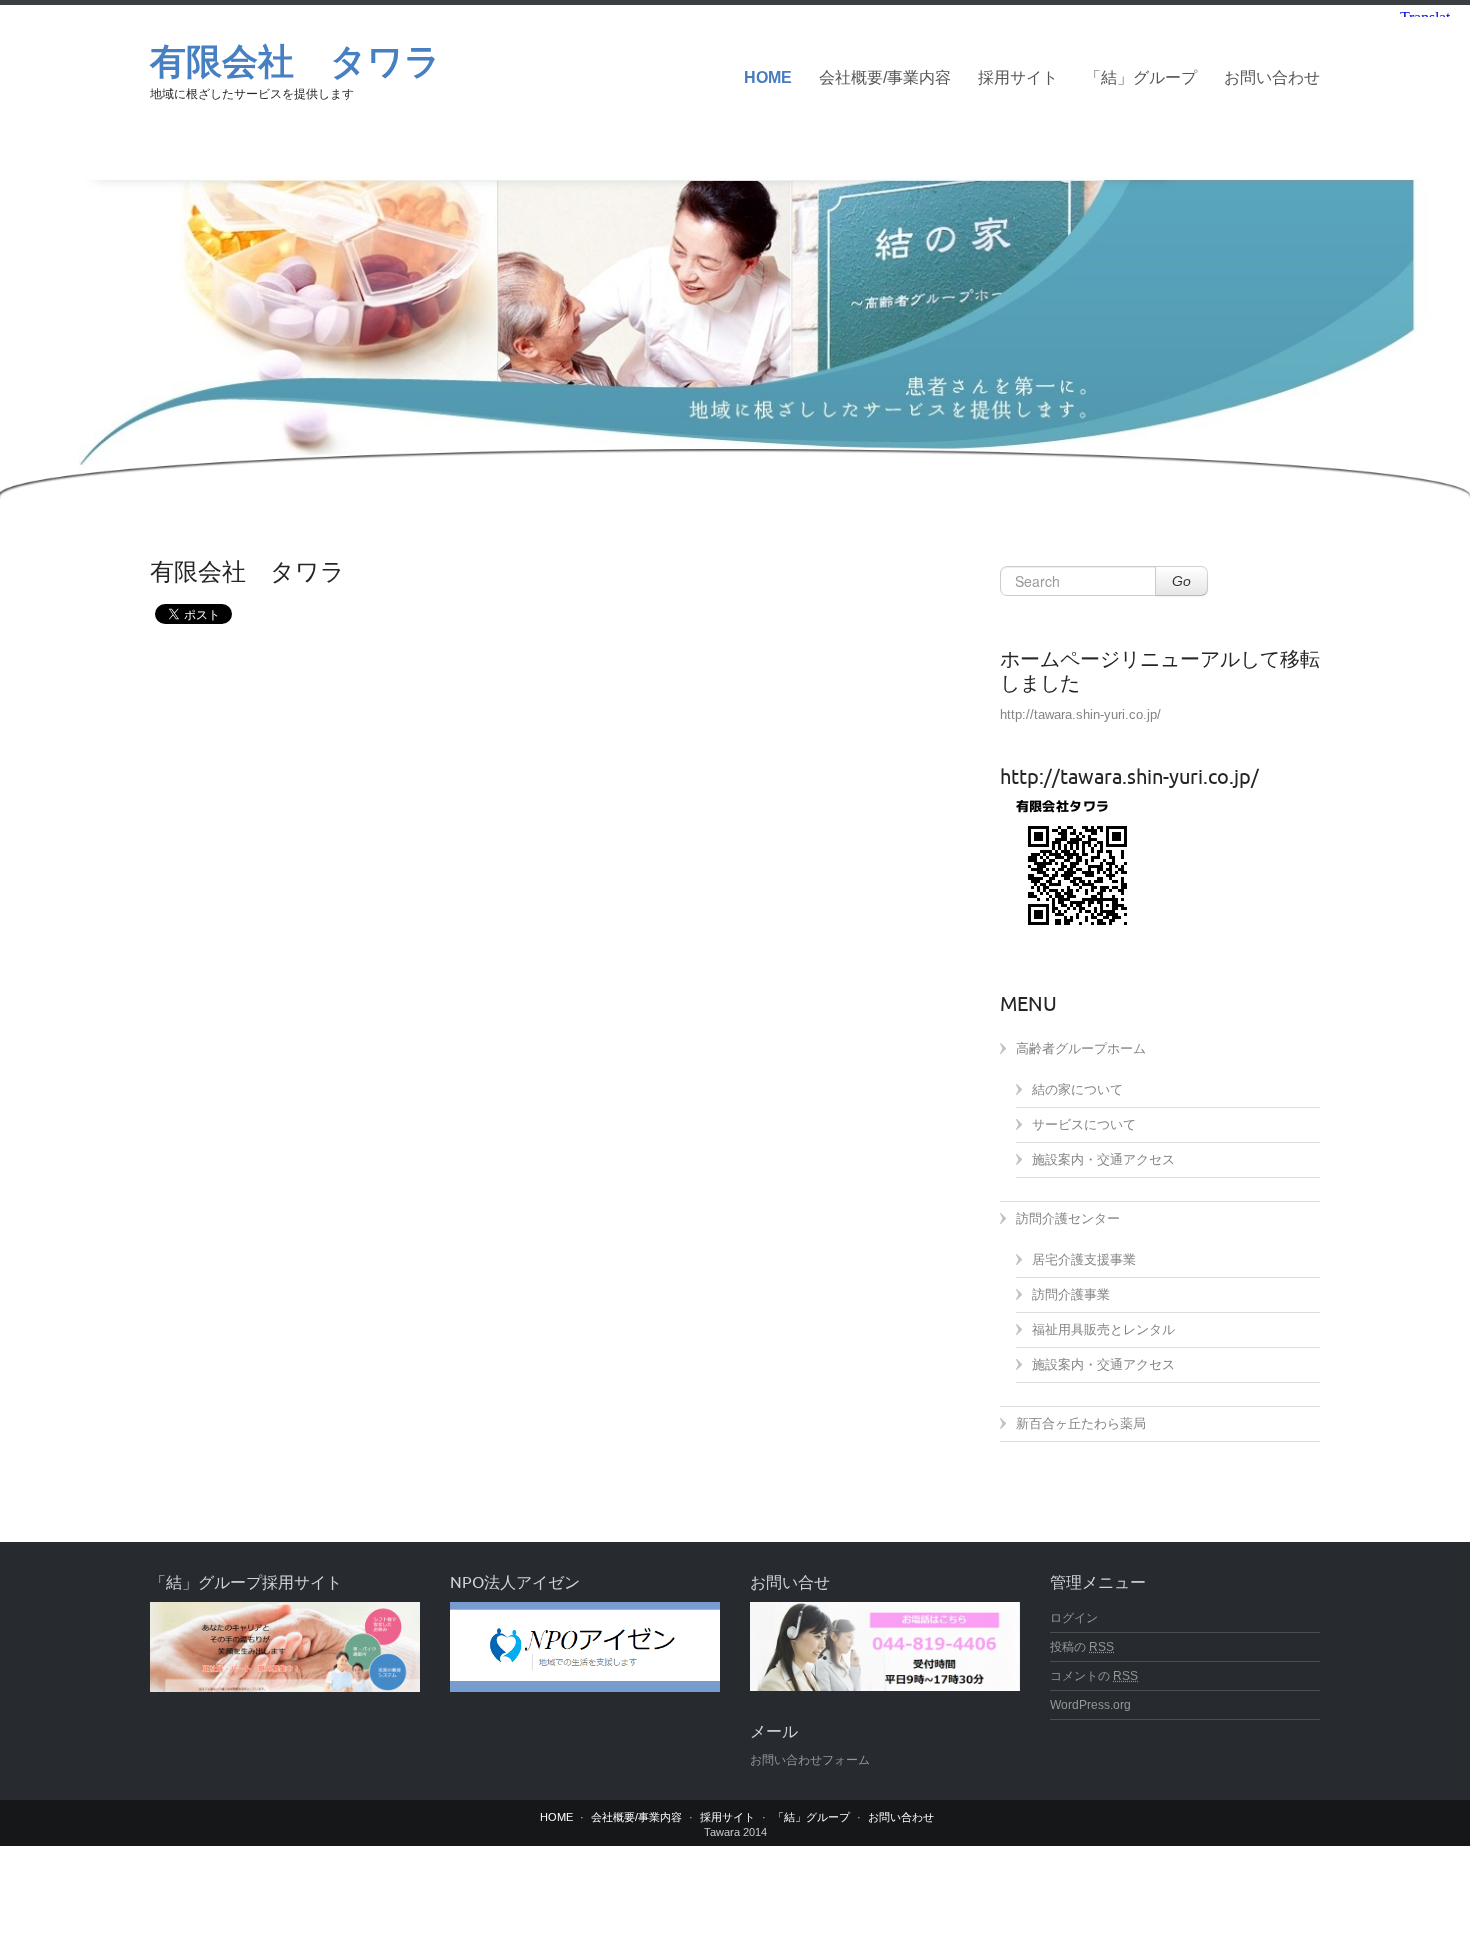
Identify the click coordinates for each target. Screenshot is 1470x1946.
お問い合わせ (1272, 77)
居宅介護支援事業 (1084, 1259)
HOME (768, 77)
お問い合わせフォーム (810, 1760)
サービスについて (1084, 1124)
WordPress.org (1090, 1705)
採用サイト (1018, 77)
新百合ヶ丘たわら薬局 (1081, 1423)
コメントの (1094, 1676)
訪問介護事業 (1071, 1294)
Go (1181, 581)
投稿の (1082, 1647)
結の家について (1077, 1089)
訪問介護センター (1068, 1218)
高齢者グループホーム (1081, 1048)
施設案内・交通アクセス (1103, 1159)
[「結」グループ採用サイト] (285, 1647)
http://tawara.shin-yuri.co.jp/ (1080, 714)
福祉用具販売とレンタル (1103, 1329)
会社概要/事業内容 (885, 77)
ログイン (1074, 1618)
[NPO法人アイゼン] (585, 1647)
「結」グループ (1141, 77)
